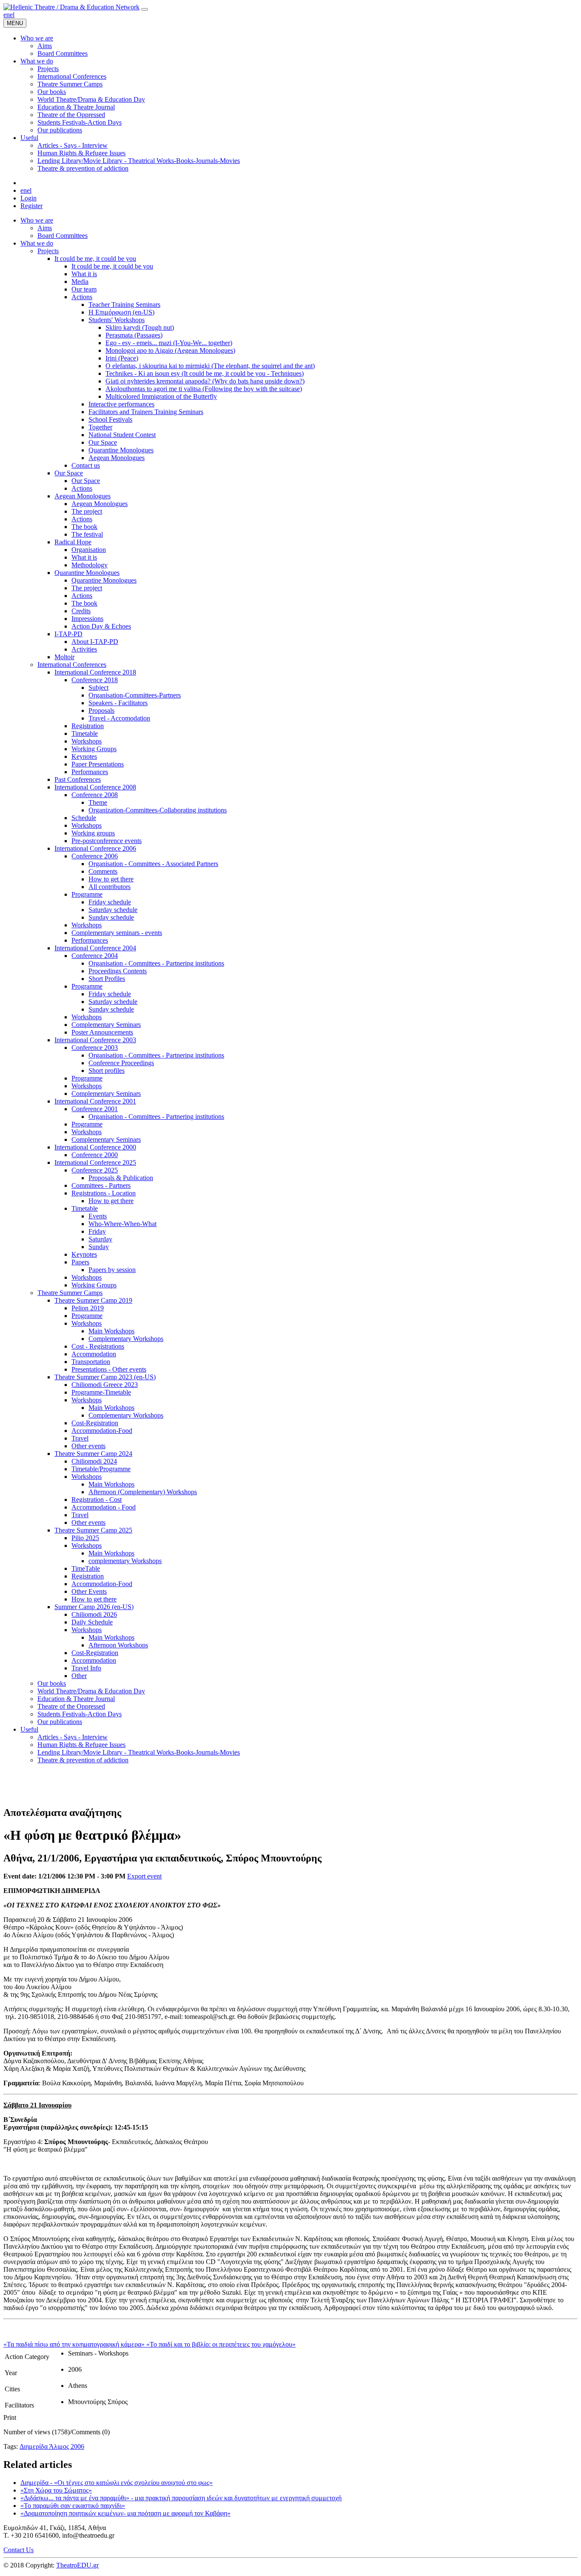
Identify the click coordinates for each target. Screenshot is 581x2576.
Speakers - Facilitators (118, 703)
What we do (37, 243)
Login (28, 198)
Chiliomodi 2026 (94, 1614)
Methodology (90, 565)
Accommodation (94, 1354)
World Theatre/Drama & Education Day (91, 1691)
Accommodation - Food (104, 1507)
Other (79, 1676)
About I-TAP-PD (95, 642)
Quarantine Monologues (121, 450)
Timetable (85, 733)
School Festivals (110, 419)
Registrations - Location (104, 1193)
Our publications (60, 1722)
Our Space (103, 442)
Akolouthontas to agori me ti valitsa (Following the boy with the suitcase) (204, 389)
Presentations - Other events (109, 1369)
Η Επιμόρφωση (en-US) (121, 312)
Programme (87, 894)
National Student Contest (122, 435)
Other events (88, 1446)
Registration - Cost (97, 1500)
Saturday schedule (113, 910)
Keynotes (84, 756)
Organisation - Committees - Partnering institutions (156, 963)
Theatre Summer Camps (70, 1293)
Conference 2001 (95, 1109)
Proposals (101, 710)
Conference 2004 (95, 956)
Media (80, 282)
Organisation (89, 550)
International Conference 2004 (95, 948)
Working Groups (94, 749)
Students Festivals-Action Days (80, 1714)
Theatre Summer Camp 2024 (93, 1454)
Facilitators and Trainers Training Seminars (146, 412)
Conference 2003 (95, 1048)
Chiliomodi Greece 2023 (105, 1385)
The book (84, 527)
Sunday (99, 1247)
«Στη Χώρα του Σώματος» (56, 2490)
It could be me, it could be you (95, 259)
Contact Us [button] (19, 2550)
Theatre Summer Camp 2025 (93, 1530)
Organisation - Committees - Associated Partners (153, 864)
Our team (84, 289)
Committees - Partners (101, 1185)
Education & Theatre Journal (76, 1699)
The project (87, 511)
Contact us (86, 465)
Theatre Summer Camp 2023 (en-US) (105, 1377)
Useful (29, 1729)
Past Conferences (78, 779)
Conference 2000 (95, 1155)
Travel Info (86, 1668)
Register (31, 206)
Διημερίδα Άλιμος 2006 (52, 2446)
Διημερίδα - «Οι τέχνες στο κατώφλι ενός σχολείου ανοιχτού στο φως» (117, 2483)
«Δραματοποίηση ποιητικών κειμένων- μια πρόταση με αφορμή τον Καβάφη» (125, 2513)
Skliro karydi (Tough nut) (140, 327)
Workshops (87, 741)
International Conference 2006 (95, 848)
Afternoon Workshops (118, 1645)
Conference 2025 (95, 1170)
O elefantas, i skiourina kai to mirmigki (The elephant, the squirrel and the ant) (210, 366)
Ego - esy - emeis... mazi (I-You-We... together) (169, 343)
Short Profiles (107, 979)
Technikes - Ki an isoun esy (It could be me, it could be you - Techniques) (205, 373)
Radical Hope (73, 542)
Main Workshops (111, 1331)
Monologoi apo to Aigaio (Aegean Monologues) (170, 350)
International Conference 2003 (95, 1040)
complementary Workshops (125, 1561)
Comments (103, 871)
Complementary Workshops (126, 1339)
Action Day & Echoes (101, 626)
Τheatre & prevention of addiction (83, 1760)
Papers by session (112, 1270)
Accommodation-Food (102, 1431)
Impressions (87, 619)
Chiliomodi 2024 (94, 1461)
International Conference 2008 (95, 787)
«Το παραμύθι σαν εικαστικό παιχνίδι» (73, 2506)
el (12, 15)
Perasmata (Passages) (134, 335)
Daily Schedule (92, 1622)
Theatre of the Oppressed (71, 1706)
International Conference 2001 (95, 1101)
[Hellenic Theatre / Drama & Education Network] (71, 7)
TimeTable (86, 1568)
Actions (82, 297)
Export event (144, 1876)
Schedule (84, 818)
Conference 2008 (95, 795)
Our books (52, 1683)
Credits (81, 611)
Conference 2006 (95, 856)
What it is (84, 274)
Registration (88, 726)
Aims (45, 228)
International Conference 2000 (95, 1147)
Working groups (93, 833)
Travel (80, 1438)
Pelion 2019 (88, 1308)
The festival (87, 534)
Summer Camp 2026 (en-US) (94, 1607)
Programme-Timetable (101, 1392)
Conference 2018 (95, 680)
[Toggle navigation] (145, 9)
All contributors (110, 887)
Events (98, 1216)
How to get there (111, 879)
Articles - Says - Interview (73, 1737)
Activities (84, 649)
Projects (48, 251)
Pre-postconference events (107, 841)
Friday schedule (110, 902)
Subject (98, 688)
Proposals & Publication (121, 1178)
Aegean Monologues (117, 458)
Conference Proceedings (121, 1063)
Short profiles (107, 1071)
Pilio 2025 (85, 1538)
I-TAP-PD (68, 634)
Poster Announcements (102, 1032)
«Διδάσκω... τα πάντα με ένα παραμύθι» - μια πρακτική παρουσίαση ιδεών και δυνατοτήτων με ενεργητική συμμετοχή (181, 2498)
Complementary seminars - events (117, 933)
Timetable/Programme (101, 1469)
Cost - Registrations (98, 1346)
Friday (97, 1231)
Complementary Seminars (106, 1025)
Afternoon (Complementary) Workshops (143, 1492)
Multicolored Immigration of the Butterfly (161, 396)
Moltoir (64, 657)
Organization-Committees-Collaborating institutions (158, 810)
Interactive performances (121, 404)
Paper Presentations (98, 764)
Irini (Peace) (122, 358)
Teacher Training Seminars (124, 304)
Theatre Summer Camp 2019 (93, 1300)
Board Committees (63, 236)
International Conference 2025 (95, 1162)
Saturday (100, 1239)
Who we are (37, 220)
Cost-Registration (95, 1423)
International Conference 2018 (95, 672)
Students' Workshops (117, 320)
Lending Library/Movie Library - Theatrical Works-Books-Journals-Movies (139, 1752)
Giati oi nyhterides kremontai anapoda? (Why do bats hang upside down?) (205, 381)
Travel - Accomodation (119, 718)
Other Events (89, 1591)
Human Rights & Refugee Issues (81, 1745)
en (7, 15)
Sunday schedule (111, 917)
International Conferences (72, 665)
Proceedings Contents (118, 971)
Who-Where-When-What (122, 1224)
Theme (98, 802)
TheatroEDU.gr (77, 2565)
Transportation (91, 1362)
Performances (90, 772)
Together (100, 427)
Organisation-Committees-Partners (135, 695)
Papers (80, 1262)
